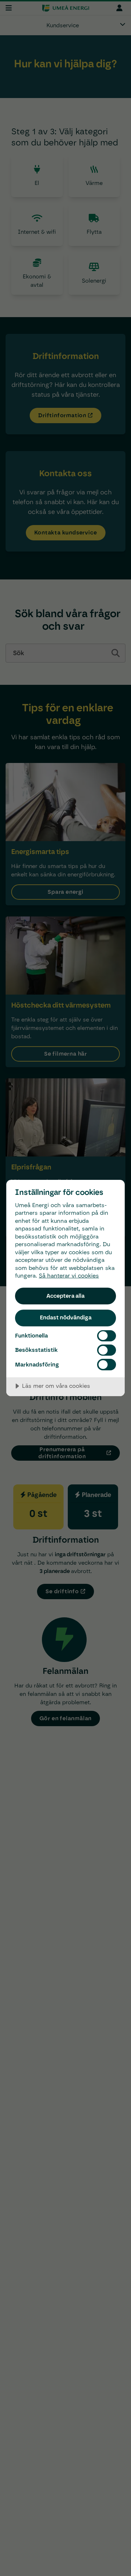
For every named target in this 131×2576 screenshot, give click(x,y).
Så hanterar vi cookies (69, 1276)
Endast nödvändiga (66, 1317)
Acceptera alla (65, 1296)
